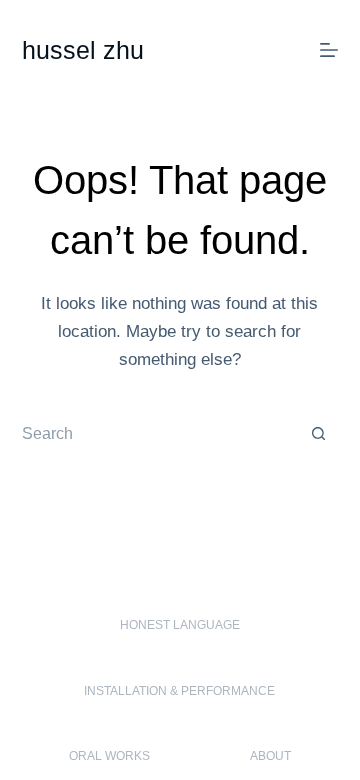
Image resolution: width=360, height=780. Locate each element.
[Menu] (329, 50)
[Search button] (318, 434)
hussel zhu (83, 50)
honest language (180, 625)
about (270, 756)
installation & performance (179, 691)
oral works (109, 756)
